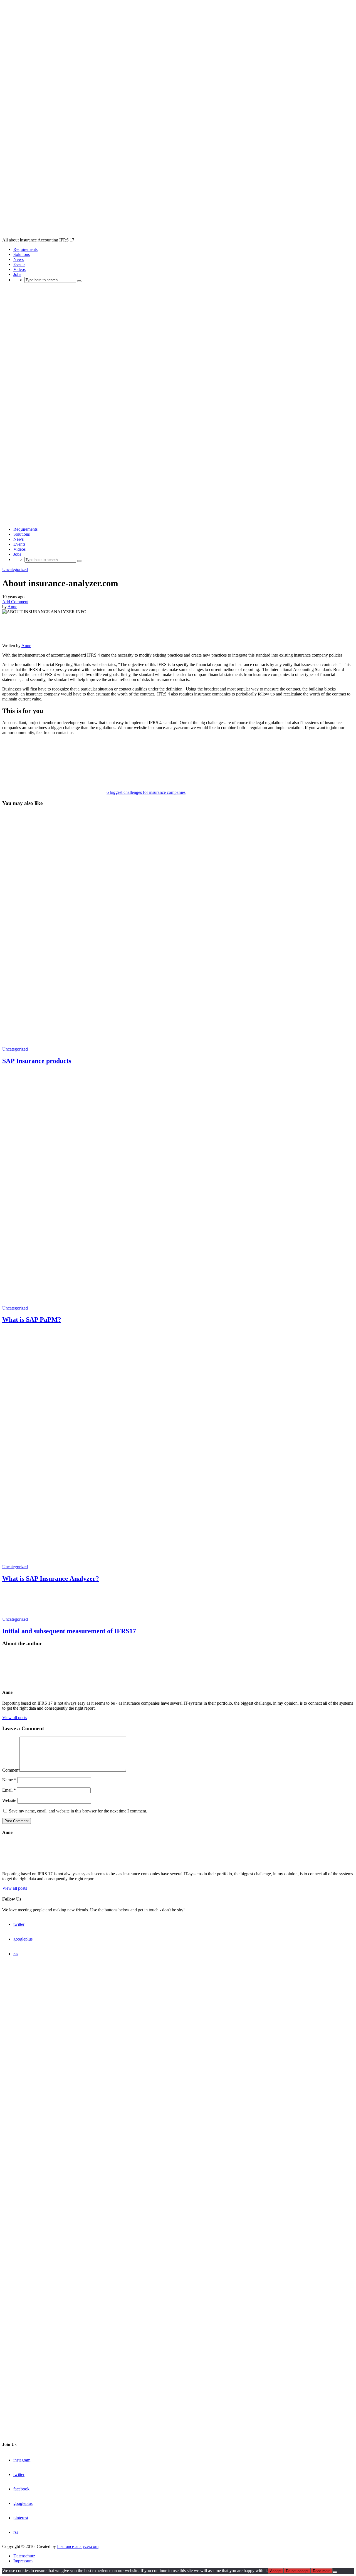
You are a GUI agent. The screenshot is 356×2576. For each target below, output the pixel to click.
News (18, 259)
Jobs (17, 274)
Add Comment (15, 602)
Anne (12, 607)
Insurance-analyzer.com (78, 2546)
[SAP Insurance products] (178, 1044)
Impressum (23, 2561)
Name (9, 1780)
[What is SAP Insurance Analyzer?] (178, 1562)
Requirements (25, 249)
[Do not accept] (335, 2572)
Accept (276, 2571)
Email (9, 1790)
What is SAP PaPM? (32, 1320)
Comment (11, 1770)
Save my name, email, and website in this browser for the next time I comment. (78, 1811)
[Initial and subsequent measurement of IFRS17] (22, 1614)
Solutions (22, 254)
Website (9, 1800)
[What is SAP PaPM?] (178, 1303)
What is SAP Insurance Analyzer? (51, 1578)
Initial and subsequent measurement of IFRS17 (69, 1631)
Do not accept (297, 2571)
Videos (19, 269)
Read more (322, 2571)
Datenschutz (24, 2556)
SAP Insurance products (37, 1061)
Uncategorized (15, 569)
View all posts (15, 1718)
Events (19, 264)
